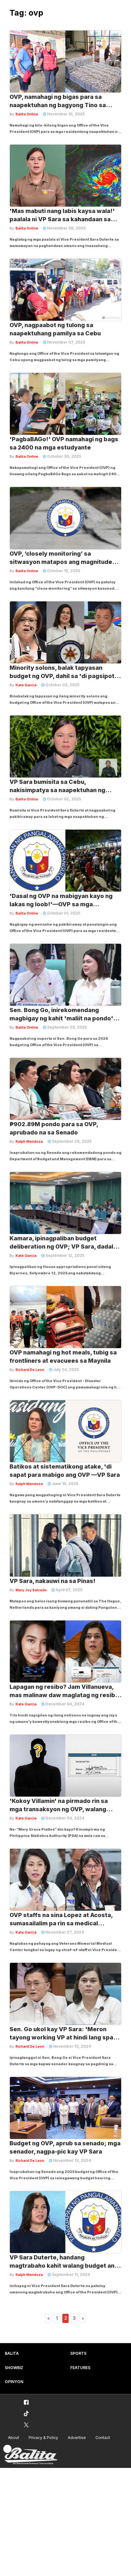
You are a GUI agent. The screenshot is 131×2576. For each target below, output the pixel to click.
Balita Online (27, 114)
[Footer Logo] (30, 2455)
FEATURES (80, 2368)
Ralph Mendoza (29, 1141)
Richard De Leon (30, 1370)
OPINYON (14, 2382)
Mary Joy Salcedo (31, 1590)
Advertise (77, 2438)
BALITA (12, 2353)
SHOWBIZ (14, 2368)
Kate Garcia (26, 685)
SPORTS (78, 2353)
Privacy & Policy (43, 2438)
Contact (103, 2438)
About (14, 2438)
